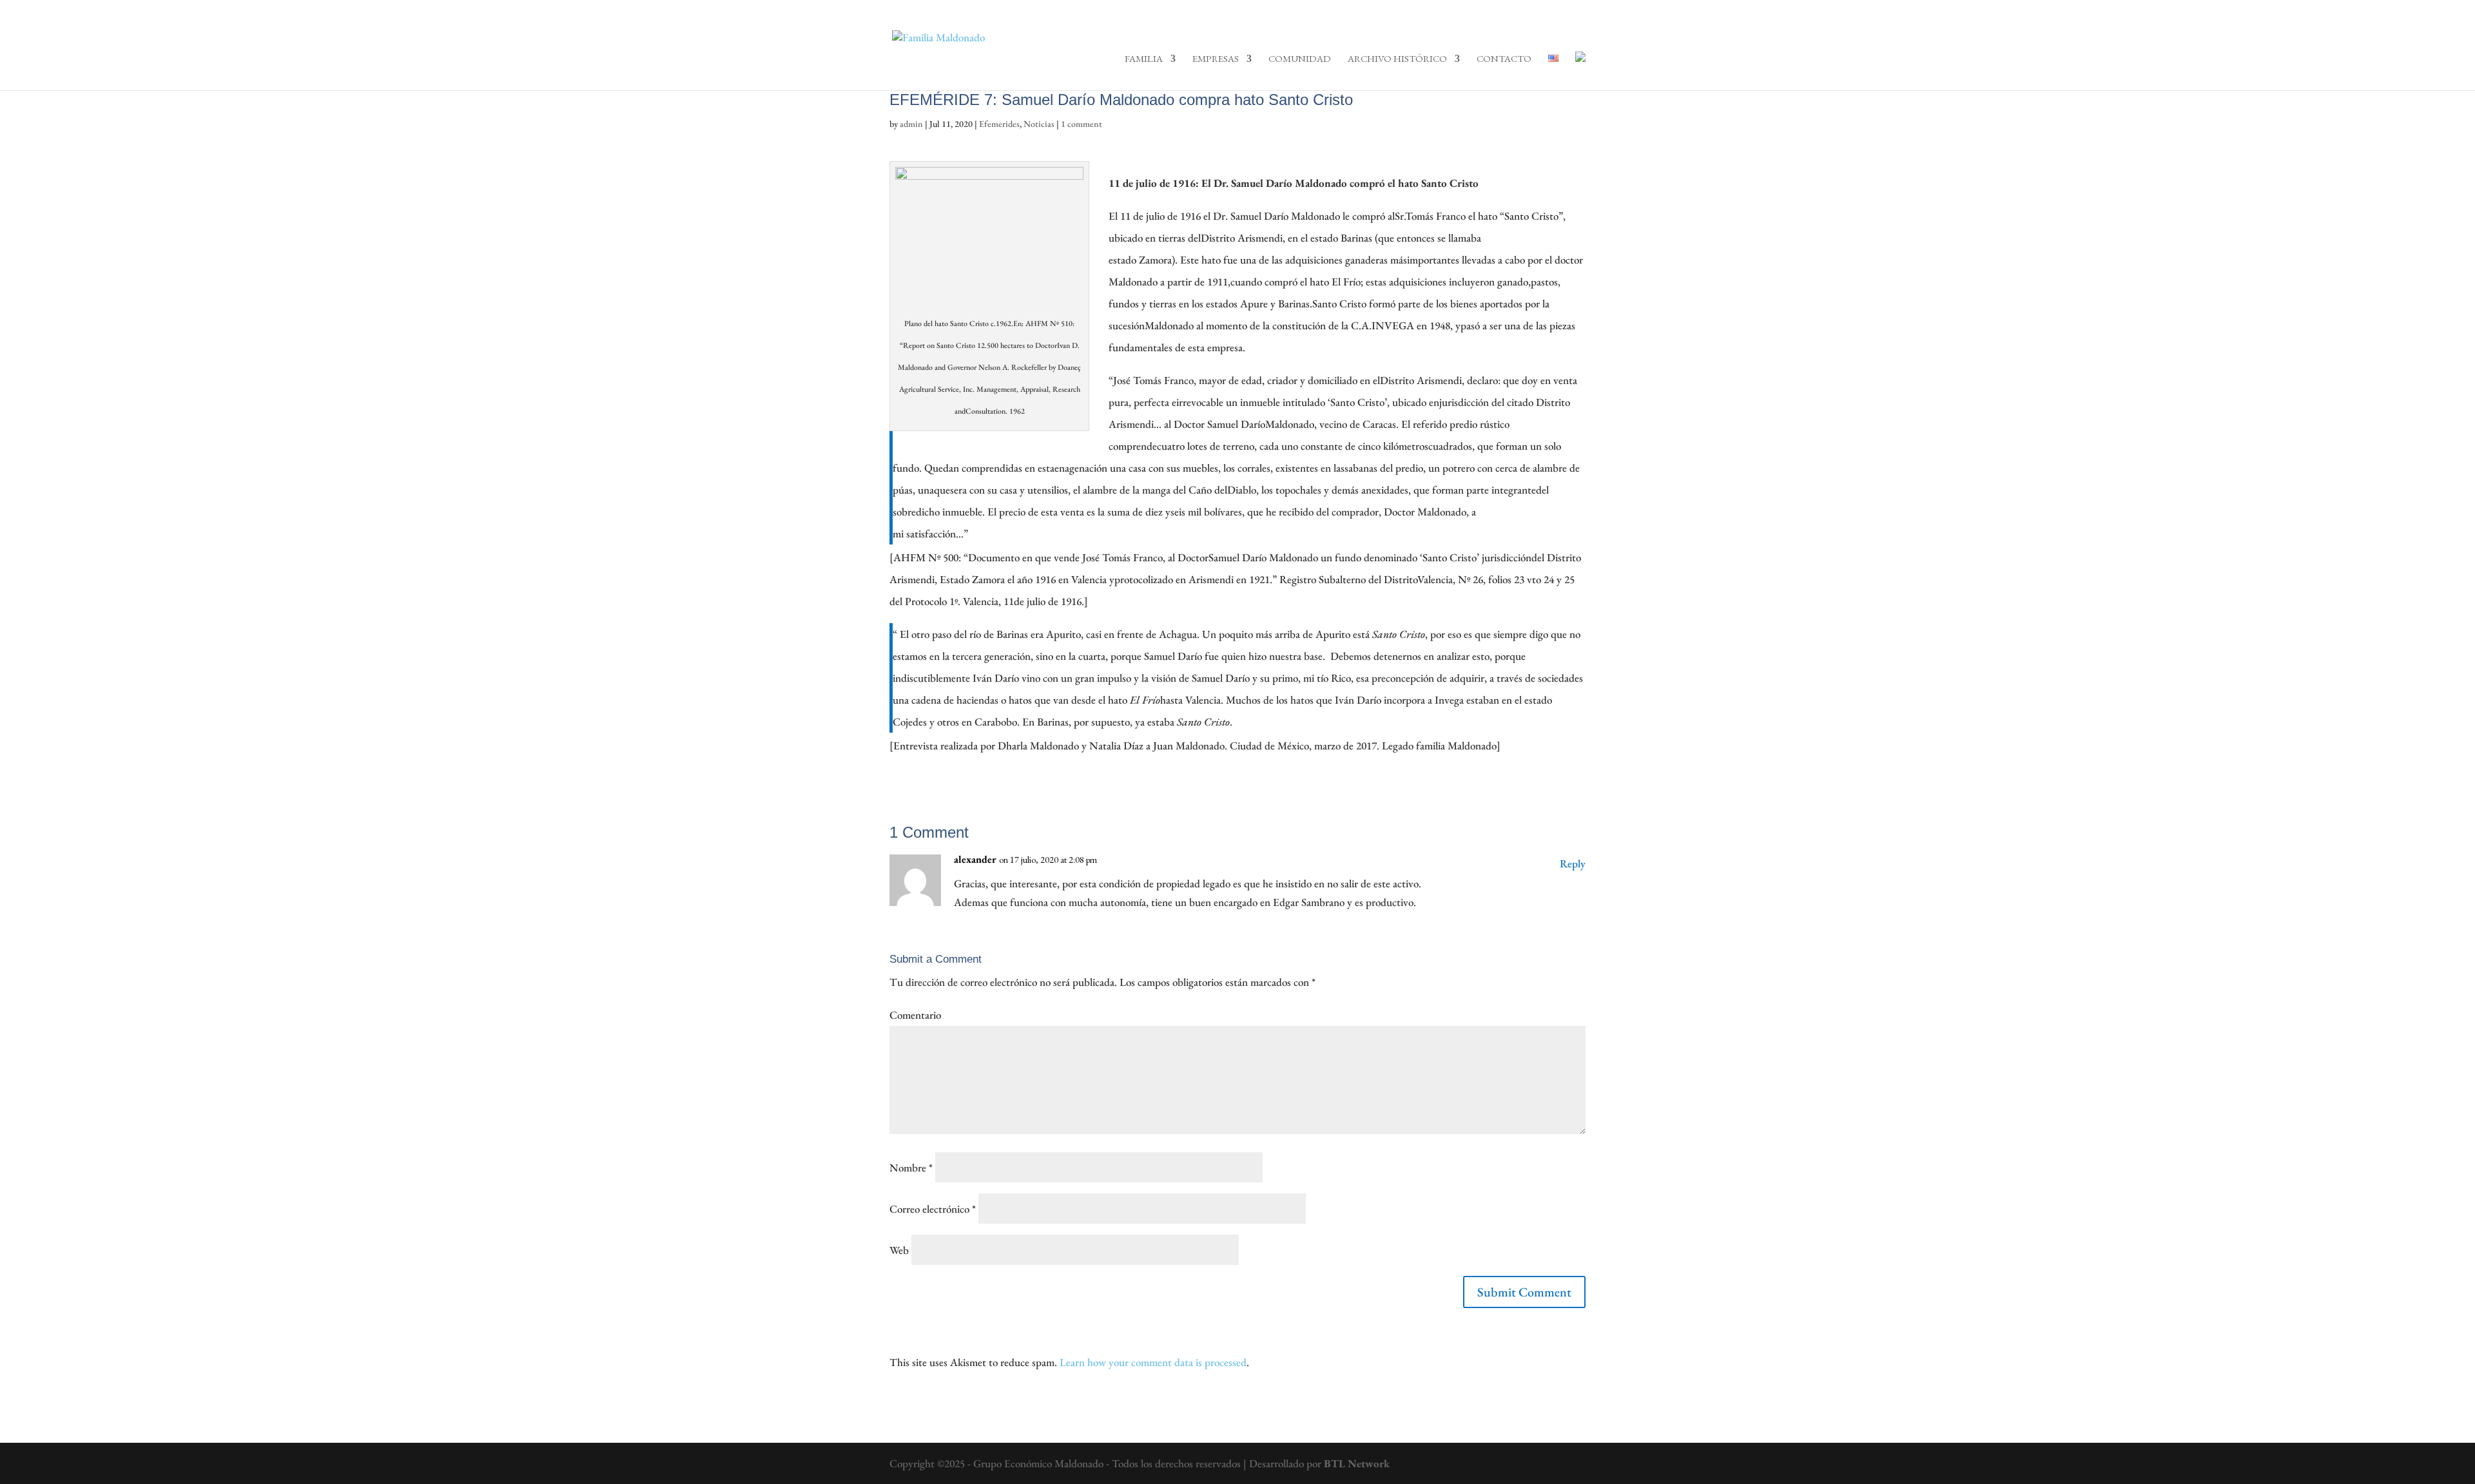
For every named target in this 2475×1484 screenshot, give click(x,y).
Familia (1144, 59)
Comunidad (1300, 59)
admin (911, 124)
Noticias (1039, 124)
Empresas (1216, 59)
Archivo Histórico (1397, 59)
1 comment (1082, 124)
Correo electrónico (933, 1209)
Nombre (911, 1168)
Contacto (1504, 59)
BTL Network (1357, 1463)
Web (899, 1250)
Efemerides (999, 124)
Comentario (915, 1015)
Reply (1573, 863)
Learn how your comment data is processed (1153, 1362)
